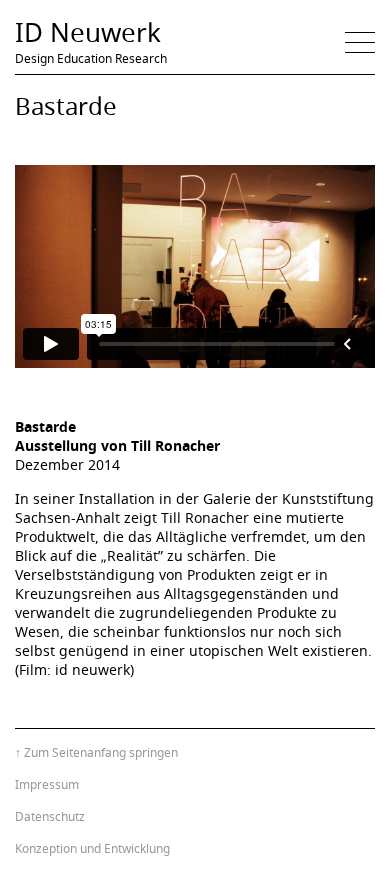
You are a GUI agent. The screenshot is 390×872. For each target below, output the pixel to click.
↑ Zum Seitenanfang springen (96, 752)
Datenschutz (50, 816)
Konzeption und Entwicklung (92, 848)
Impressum (47, 784)
